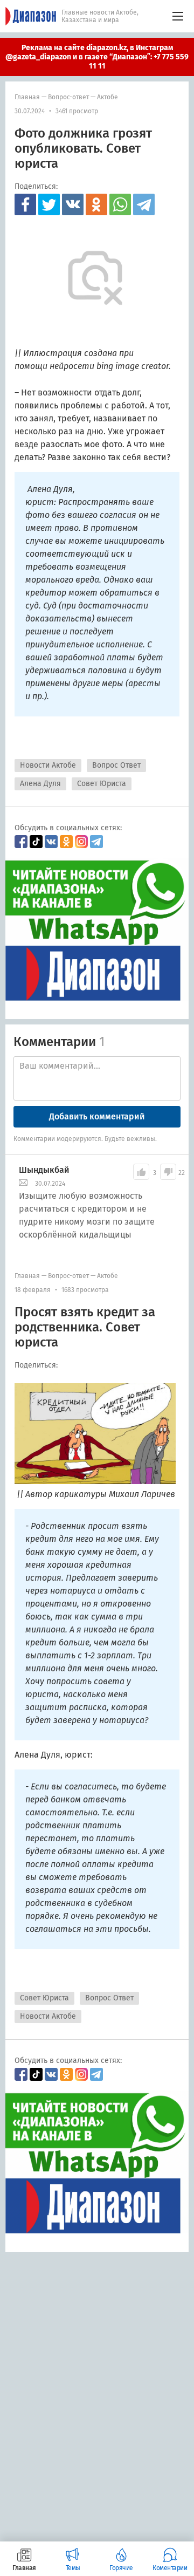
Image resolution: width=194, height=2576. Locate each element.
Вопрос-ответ (68, 97)
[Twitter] (49, 204)
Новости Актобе (48, 765)
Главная (27, 97)
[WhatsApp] (120, 204)
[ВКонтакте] (73, 204)
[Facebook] (25, 204)
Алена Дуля (40, 784)
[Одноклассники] (96, 204)
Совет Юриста (102, 784)
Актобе (108, 97)
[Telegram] (144, 204)
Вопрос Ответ (116, 765)
